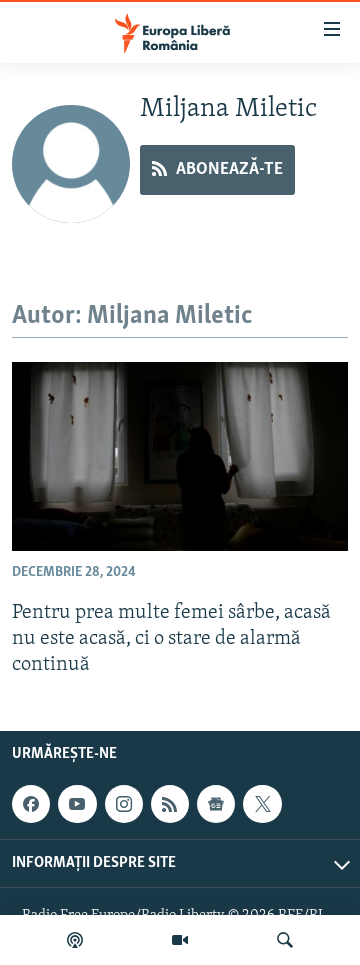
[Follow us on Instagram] (124, 804)
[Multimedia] (180, 940)
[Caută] (285, 940)
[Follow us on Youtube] (77, 804)
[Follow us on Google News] (216, 804)
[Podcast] (75, 940)
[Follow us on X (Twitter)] (262, 804)
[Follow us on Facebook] (31, 804)
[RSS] (170, 804)
